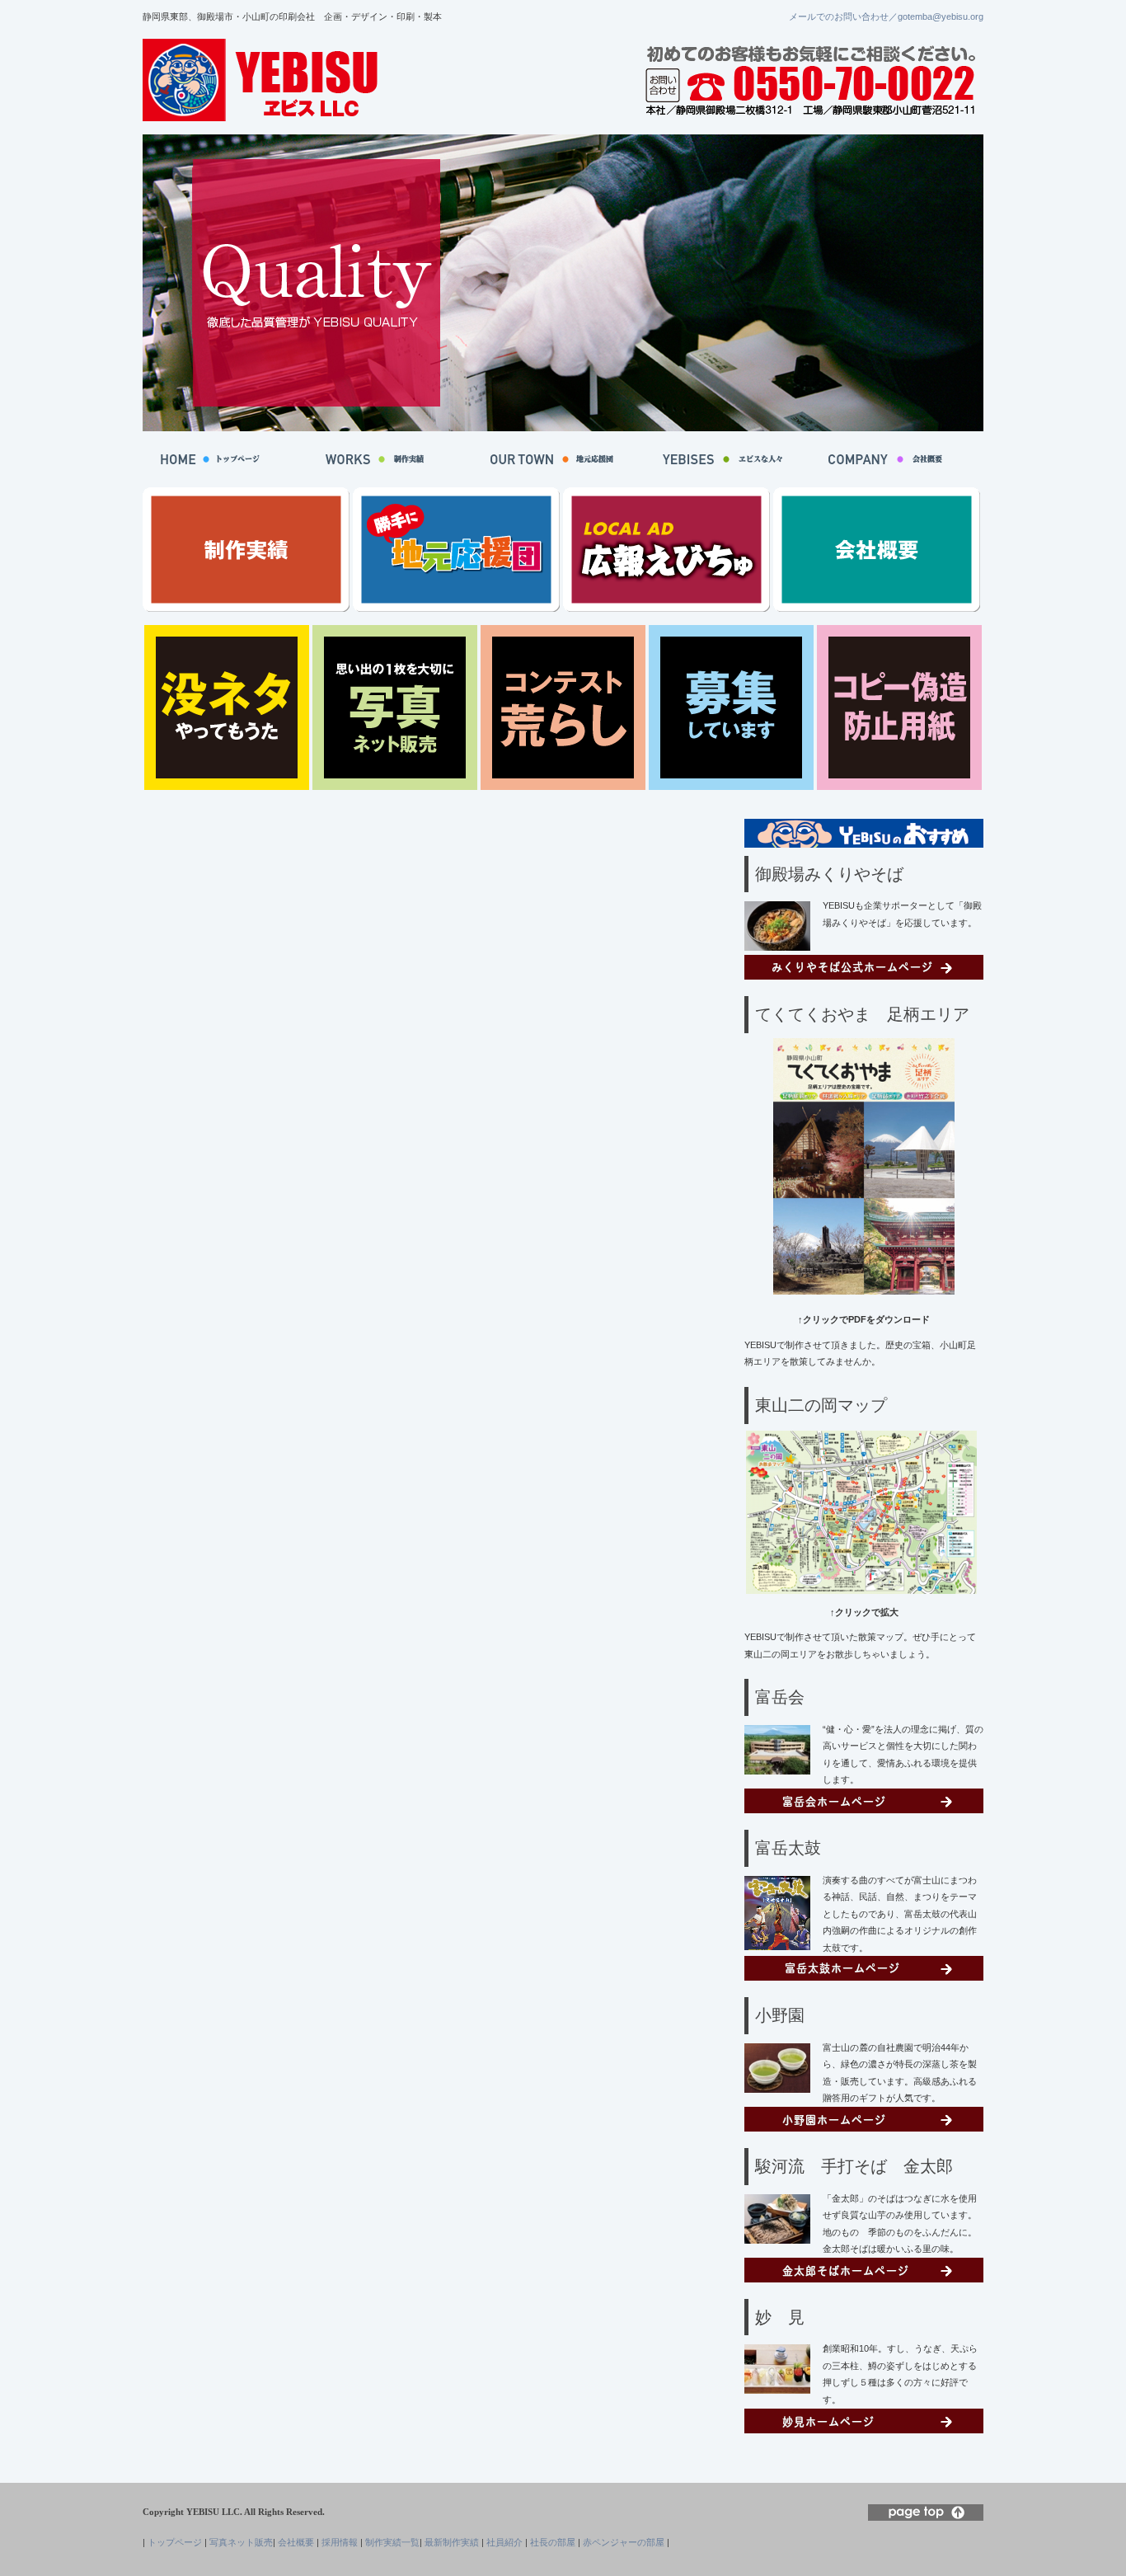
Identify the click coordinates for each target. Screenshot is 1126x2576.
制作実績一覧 (392, 2542)
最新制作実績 (452, 2542)
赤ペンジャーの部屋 (624, 2542)
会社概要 (296, 2542)
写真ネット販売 (241, 2542)
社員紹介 (504, 2542)
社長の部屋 (553, 2542)
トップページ (175, 2542)
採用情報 (340, 2542)
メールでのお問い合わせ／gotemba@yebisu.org (886, 16)
